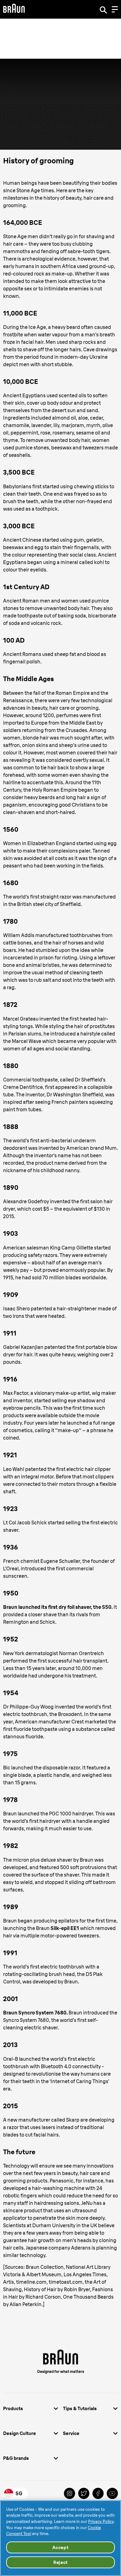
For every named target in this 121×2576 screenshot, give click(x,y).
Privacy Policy (101, 2521)
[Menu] (115, 9)
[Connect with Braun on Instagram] (69, 2493)
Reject (60, 2562)
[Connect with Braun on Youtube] (112, 2493)
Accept (60, 2547)
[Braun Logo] (14, 9)
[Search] (103, 9)
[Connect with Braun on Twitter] (84, 2493)
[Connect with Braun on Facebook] (98, 2493)
